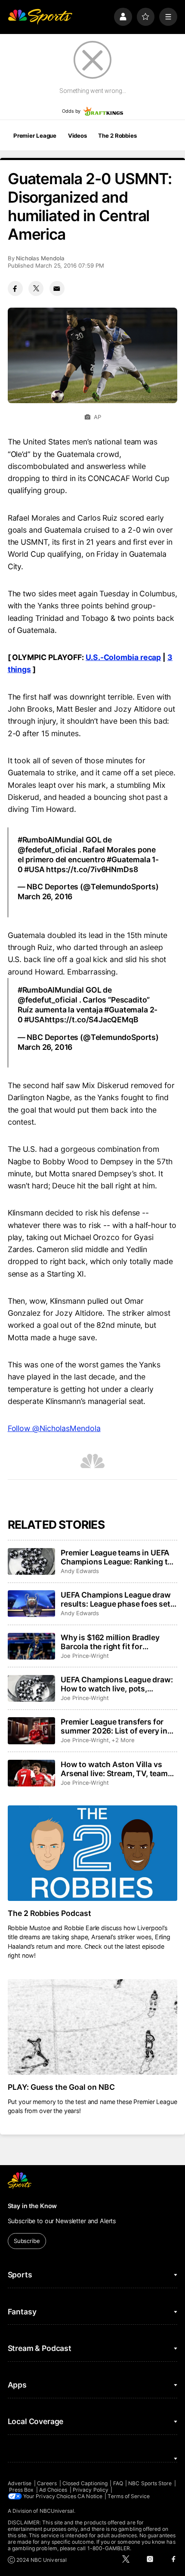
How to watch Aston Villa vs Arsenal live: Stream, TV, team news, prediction (114, 1769)
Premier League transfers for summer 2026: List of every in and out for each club (114, 1726)
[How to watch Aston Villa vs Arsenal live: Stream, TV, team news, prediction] (31, 1773)
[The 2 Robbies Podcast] (93, 1853)
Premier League (35, 136)
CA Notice (90, 2496)
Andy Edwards (80, 1571)
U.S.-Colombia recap (123, 657)
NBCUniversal (57, 2511)
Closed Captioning (85, 2483)
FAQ (118, 2483)
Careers (47, 2483)
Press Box (22, 2490)
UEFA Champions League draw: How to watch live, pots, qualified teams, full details (117, 1684)
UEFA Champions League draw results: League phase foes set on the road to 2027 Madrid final (118, 1599)
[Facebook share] (15, 288)
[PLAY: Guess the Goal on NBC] (93, 2027)
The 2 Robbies (117, 136)
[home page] (40, 17)
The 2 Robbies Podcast (50, 1913)
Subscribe (27, 2241)
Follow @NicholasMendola (54, 1428)
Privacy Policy (91, 2490)
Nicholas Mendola (40, 258)
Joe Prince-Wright (85, 1656)
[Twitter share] (36, 288)
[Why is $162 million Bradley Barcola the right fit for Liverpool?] (31, 1646)
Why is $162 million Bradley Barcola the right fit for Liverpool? (110, 1642)
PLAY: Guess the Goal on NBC (62, 2087)
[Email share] (57, 288)
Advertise (20, 2483)
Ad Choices (53, 2490)
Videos (77, 136)
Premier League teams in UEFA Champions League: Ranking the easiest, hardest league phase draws (119, 1557)
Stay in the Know (32, 2206)
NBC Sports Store (150, 2483)
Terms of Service (129, 2496)
